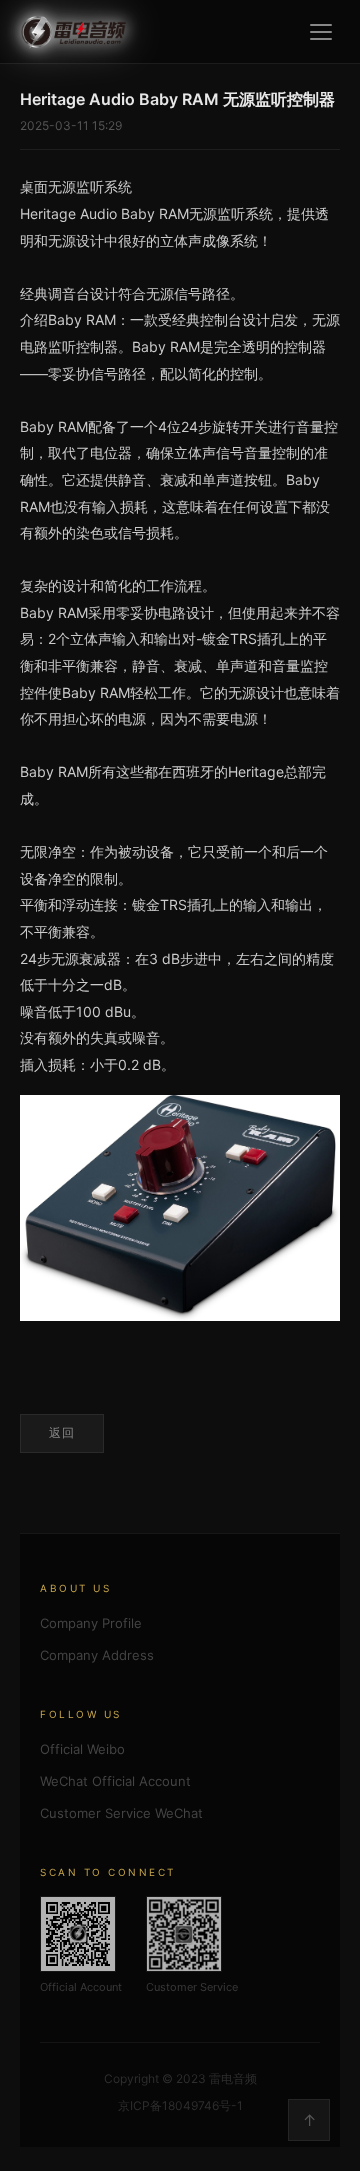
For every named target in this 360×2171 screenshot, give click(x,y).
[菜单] (321, 32)
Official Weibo (82, 1749)
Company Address (97, 1655)
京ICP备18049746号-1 (180, 2105)
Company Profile (91, 1623)
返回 (62, 1432)
